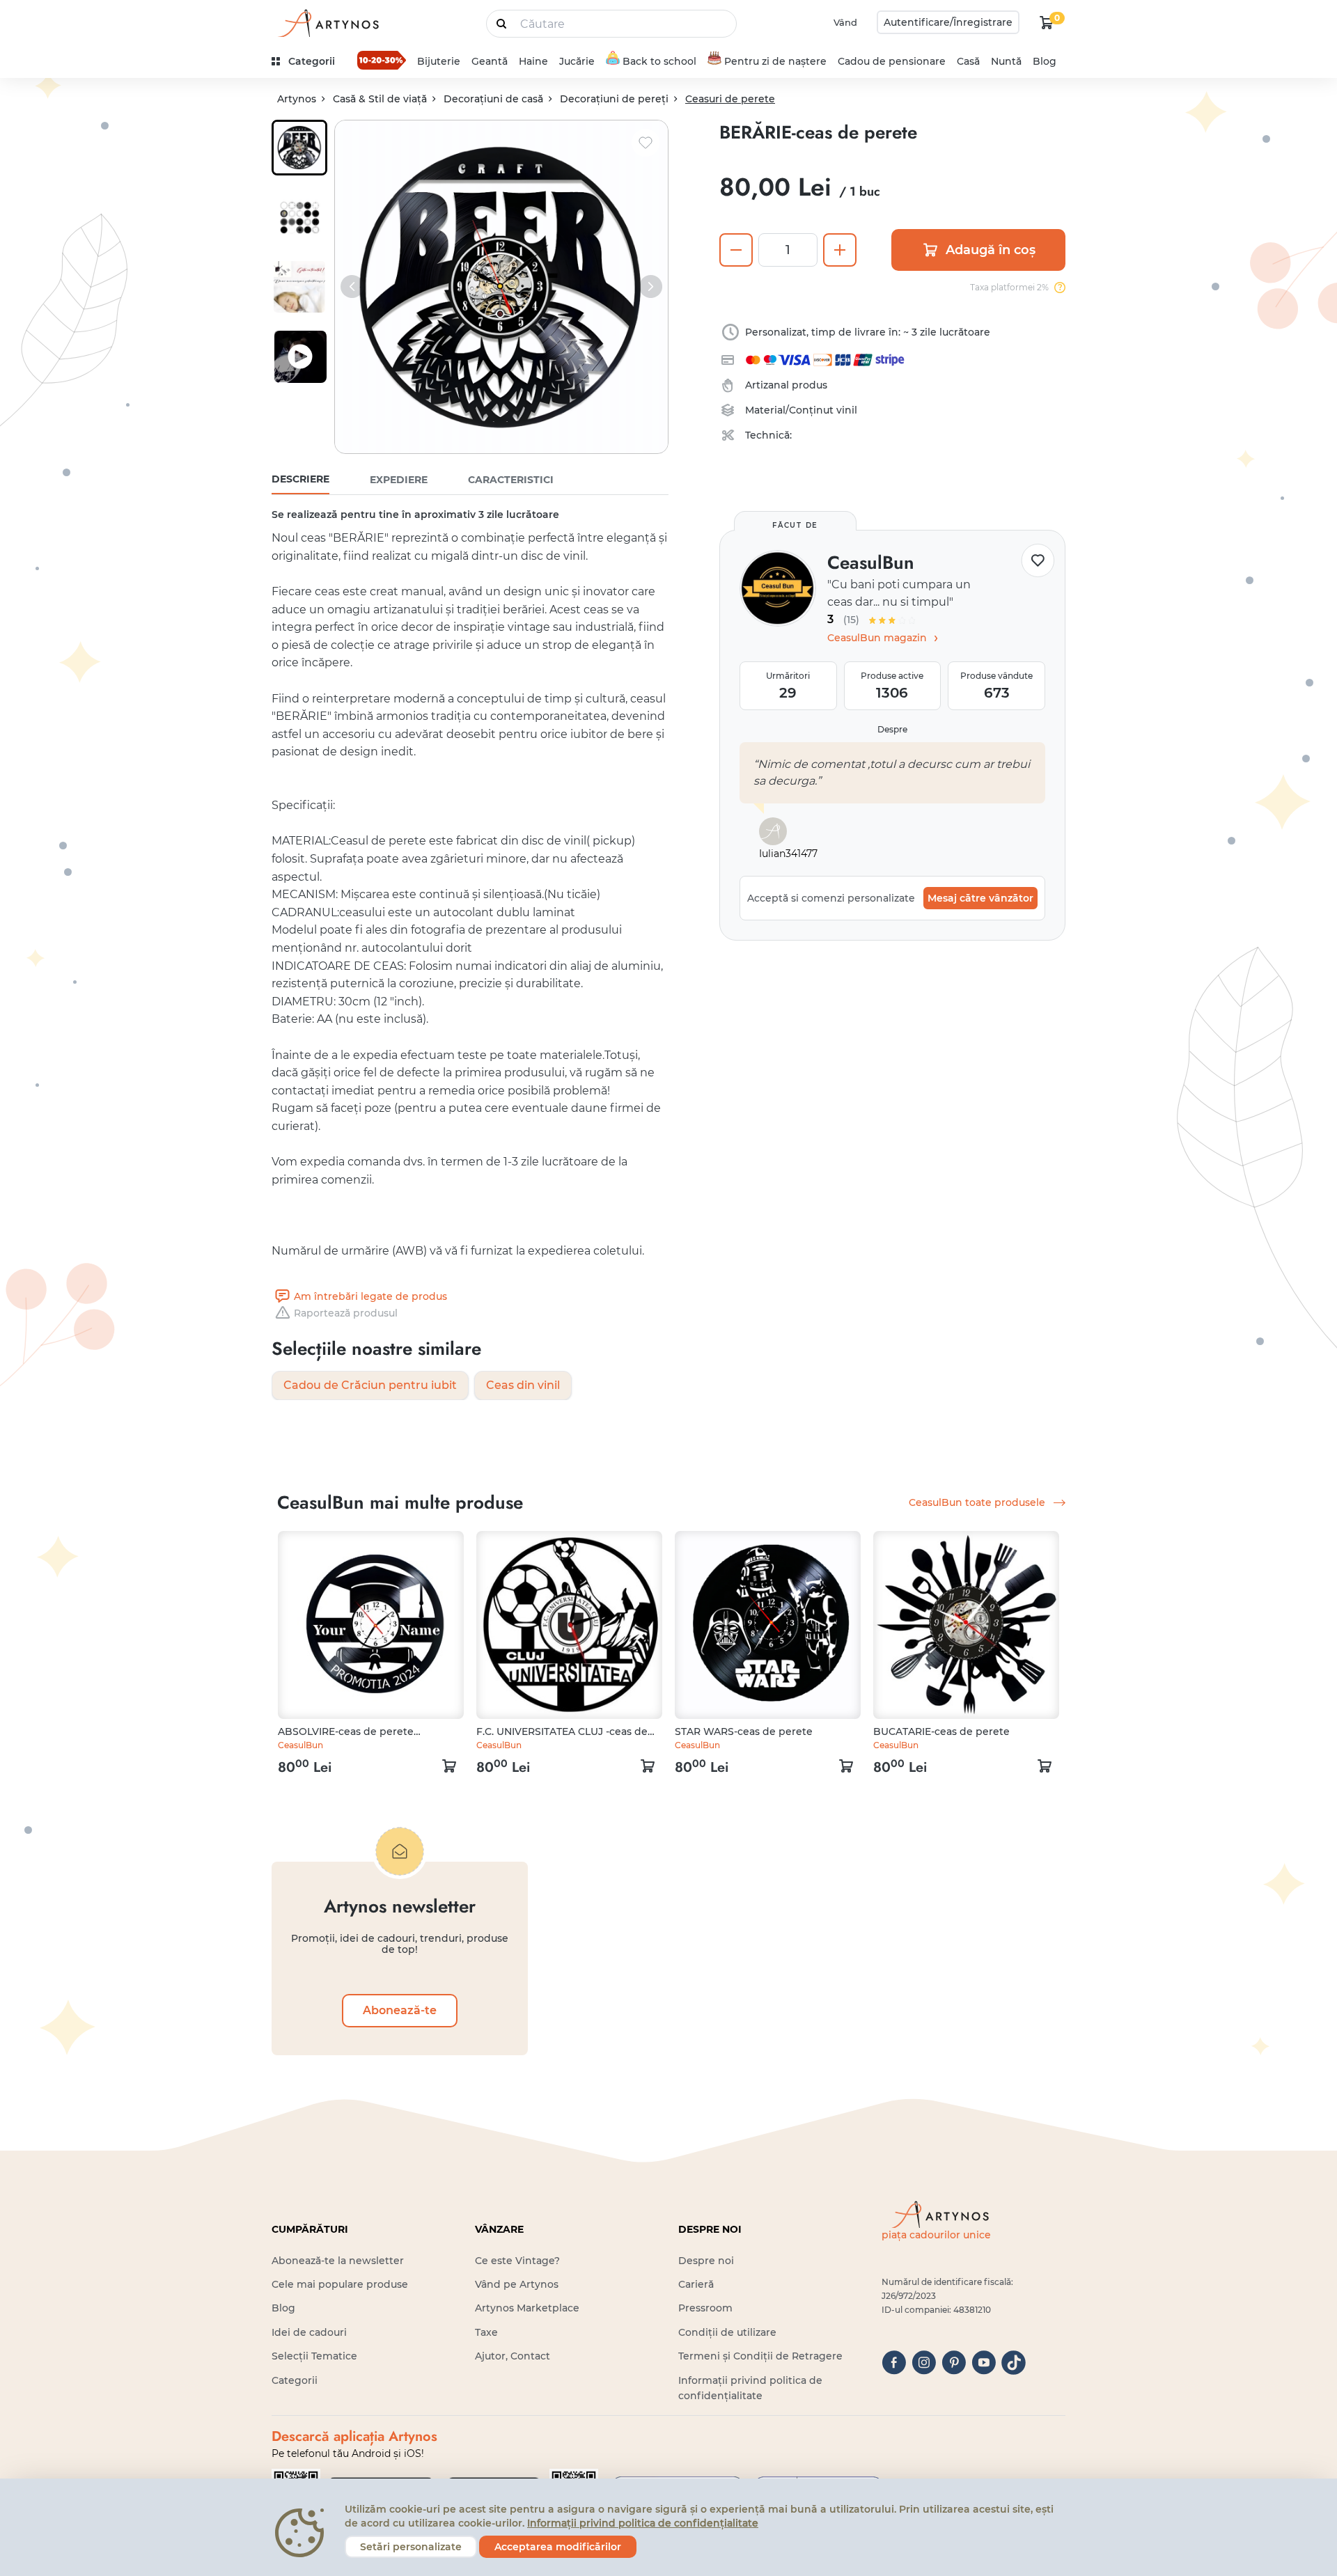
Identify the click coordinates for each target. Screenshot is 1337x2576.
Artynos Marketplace (527, 2308)
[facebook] (894, 2363)
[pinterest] (954, 2363)
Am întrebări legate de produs (370, 1296)
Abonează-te (400, 2010)
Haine (533, 61)
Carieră (696, 2284)
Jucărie (577, 61)
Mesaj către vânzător (980, 898)
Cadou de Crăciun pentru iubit (370, 1385)
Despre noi (706, 2261)
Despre (892, 729)
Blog (1045, 61)
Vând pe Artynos (517, 2284)
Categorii (295, 2380)
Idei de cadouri (309, 2332)
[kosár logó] (1047, 22)
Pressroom (705, 2308)
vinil (847, 410)
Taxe (486, 2332)
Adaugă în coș (991, 250)
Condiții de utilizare (727, 2332)
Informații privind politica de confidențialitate (643, 2523)
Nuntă (1006, 61)
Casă (968, 61)
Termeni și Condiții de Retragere (760, 2356)
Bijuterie (439, 61)
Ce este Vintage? (517, 2261)
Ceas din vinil (523, 1385)
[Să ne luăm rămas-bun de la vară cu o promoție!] (382, 60)
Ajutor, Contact (513, 2356)
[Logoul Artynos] (327, 23)
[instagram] (924, 2363)
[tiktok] (1014, 2363)
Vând (845, 22)
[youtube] (984, 2363)
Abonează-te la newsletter (338, 2261)
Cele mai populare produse (340, 2284)
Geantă (490, 61)
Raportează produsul (346, 1313)
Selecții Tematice (314, 2356)
